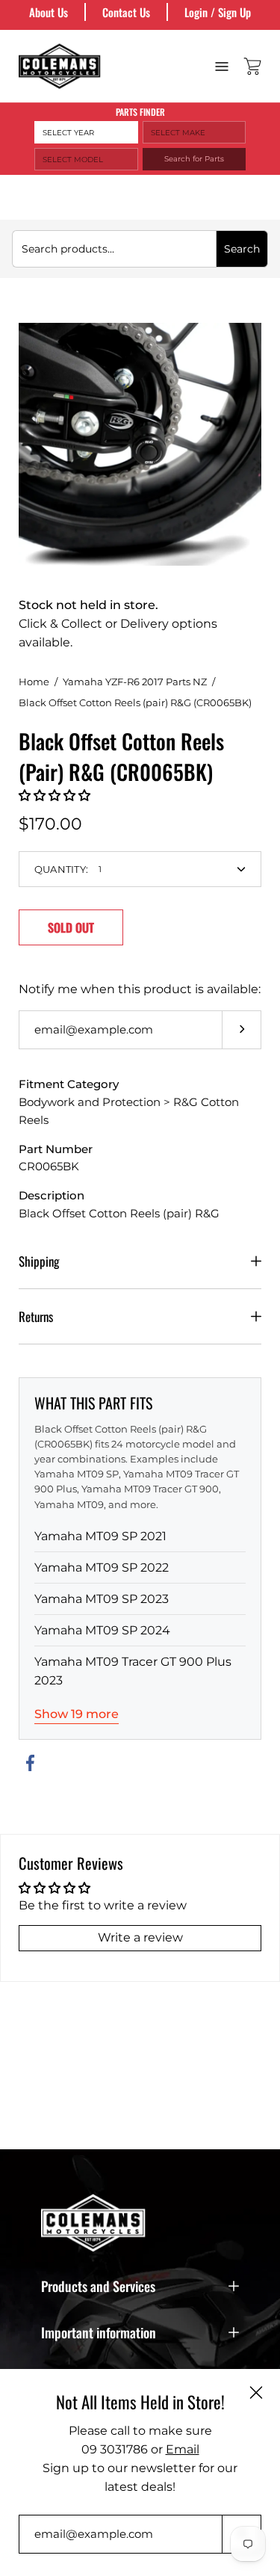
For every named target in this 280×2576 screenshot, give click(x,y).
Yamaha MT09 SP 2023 (102, 1599)
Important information (99, 2332)
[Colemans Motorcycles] (60, 66)
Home (34, 682)
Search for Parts (194, 159)
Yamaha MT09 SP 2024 (102, 1630)
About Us (49, 12)
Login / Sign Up (218, 12)
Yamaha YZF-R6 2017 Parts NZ (135, 682)
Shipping (39, 1261)
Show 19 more (77, 1714)
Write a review (140, 1937)
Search (242, 249)
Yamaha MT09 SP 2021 (100, 1536)
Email (183, 2449)
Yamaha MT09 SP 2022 (102, 1567)
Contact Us (126, 12)
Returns (36, 1316)
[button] (55, 796)
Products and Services (98, 2286)
